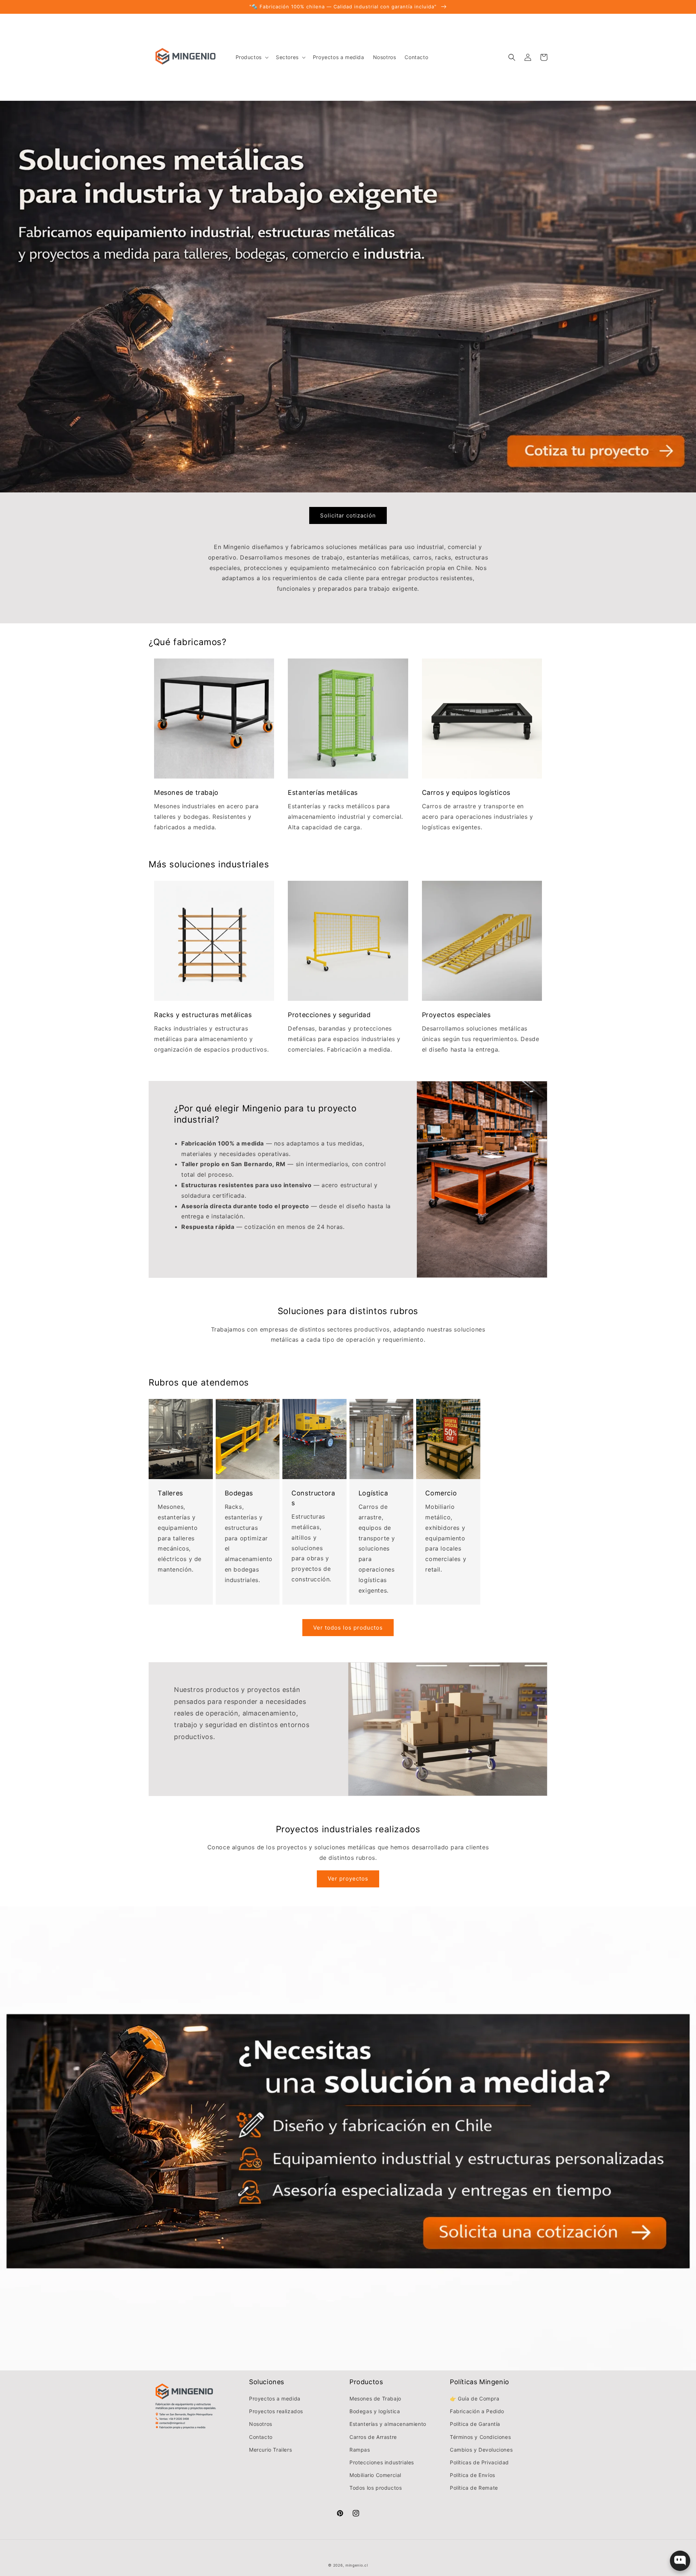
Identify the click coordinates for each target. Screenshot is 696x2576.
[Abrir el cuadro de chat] (680, 2561)
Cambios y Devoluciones (481, 2450)
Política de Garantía (475, 2424)
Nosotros (261, 2424)
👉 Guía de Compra (475, 2399)
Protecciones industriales (382, 2462)
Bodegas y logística (375, 2411)
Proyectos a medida (275, 2399)
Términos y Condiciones (480, 2437)
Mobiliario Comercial (375, 2475)
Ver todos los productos (348, 1628)
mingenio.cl (357, 2565)
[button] (251, 57)
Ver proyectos (348, 1879)
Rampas (360, 2450)
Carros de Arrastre (373, 2437)
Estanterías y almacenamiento (388, 2424)
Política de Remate (474, 2488)
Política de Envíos (473, 2475)
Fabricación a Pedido (477, 2411)
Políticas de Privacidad (479, 2462)
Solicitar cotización (348, 515)
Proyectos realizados (276, 2411)
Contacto (261, 2437)
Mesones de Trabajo (375, 2399)
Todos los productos (376, 2488)
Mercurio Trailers (270, 2450)
